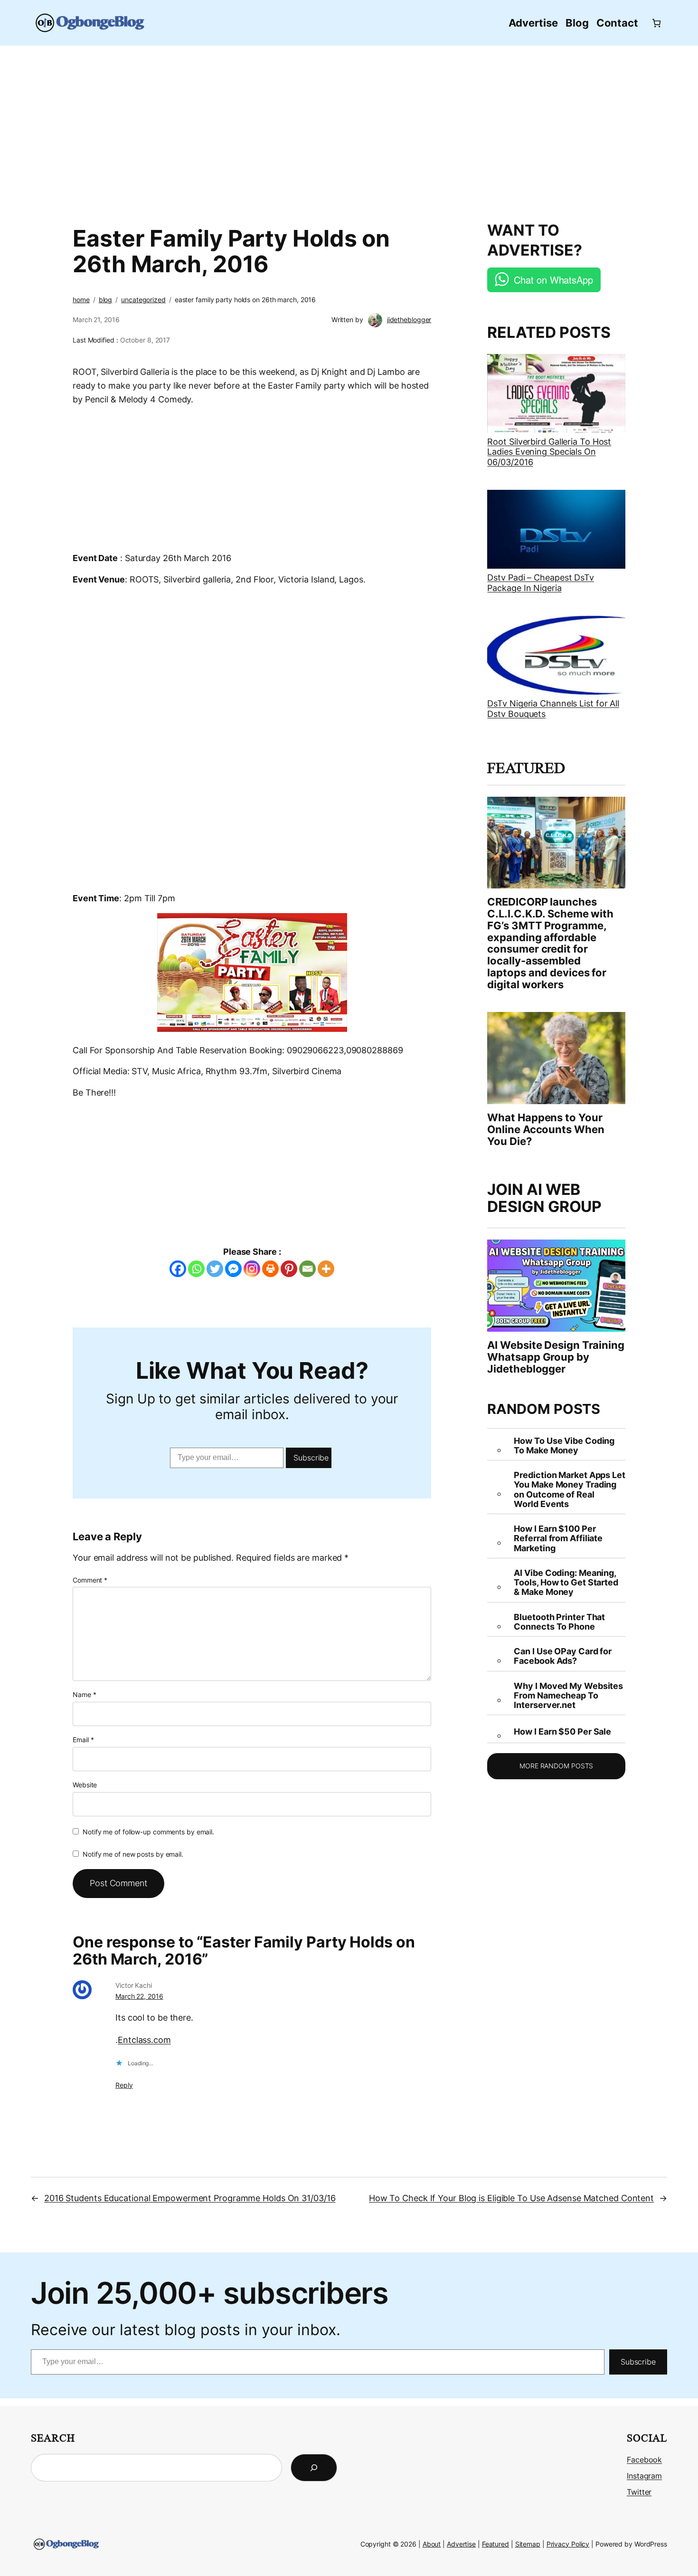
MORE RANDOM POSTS (556, 1766)
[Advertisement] (349, 128)
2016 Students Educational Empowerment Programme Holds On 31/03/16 (190, 2198)
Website (85, 1785)
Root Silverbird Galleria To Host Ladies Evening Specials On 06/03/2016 (549, 452)
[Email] (307, 1269)
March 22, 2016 (139, 1996)
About (432, 2544)
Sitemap (528, 2544)
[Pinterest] (289, 1269)
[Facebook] (178, 1269)
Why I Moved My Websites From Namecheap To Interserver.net (568, 1696)
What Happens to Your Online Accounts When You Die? (546, 1129)
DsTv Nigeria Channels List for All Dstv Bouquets (553, 709)
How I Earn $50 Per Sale (562, 1732)
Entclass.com (144, 2040)
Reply (124, 2085)
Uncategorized (143, 300)
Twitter (639, 2492)
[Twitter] (215, 1269)
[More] (326, 1269)
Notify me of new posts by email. (133, 1854)
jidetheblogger (409, 320)
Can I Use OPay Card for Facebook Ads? (563, 1656)
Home (81, 300)
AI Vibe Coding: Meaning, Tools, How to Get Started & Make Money (566, 1583)
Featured (495, 2544)
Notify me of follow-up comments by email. (148, 1832)
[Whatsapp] (196, 1269)
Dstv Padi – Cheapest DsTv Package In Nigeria (541, 583)
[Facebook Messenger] (233, 1269)
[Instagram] (252, 1269)
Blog (106, 300)
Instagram (644, 2476)
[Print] (270, 1269)
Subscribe (311, 1458)
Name (84, 1694)
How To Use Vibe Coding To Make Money (564, 1446)
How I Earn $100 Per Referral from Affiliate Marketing (558, 1539)
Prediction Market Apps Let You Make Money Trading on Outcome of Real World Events (569, 1490)
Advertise (461, 2544)
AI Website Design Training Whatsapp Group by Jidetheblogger (556, 1357)
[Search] (314, 2468)
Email (83, 1740)
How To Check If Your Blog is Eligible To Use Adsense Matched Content (511, 2198)
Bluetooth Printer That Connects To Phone (559, 1622)
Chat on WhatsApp (553, 280)
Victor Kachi (134, 1985)
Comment (90, 1580)
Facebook (644, 2460)
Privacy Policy (568, 2544)
